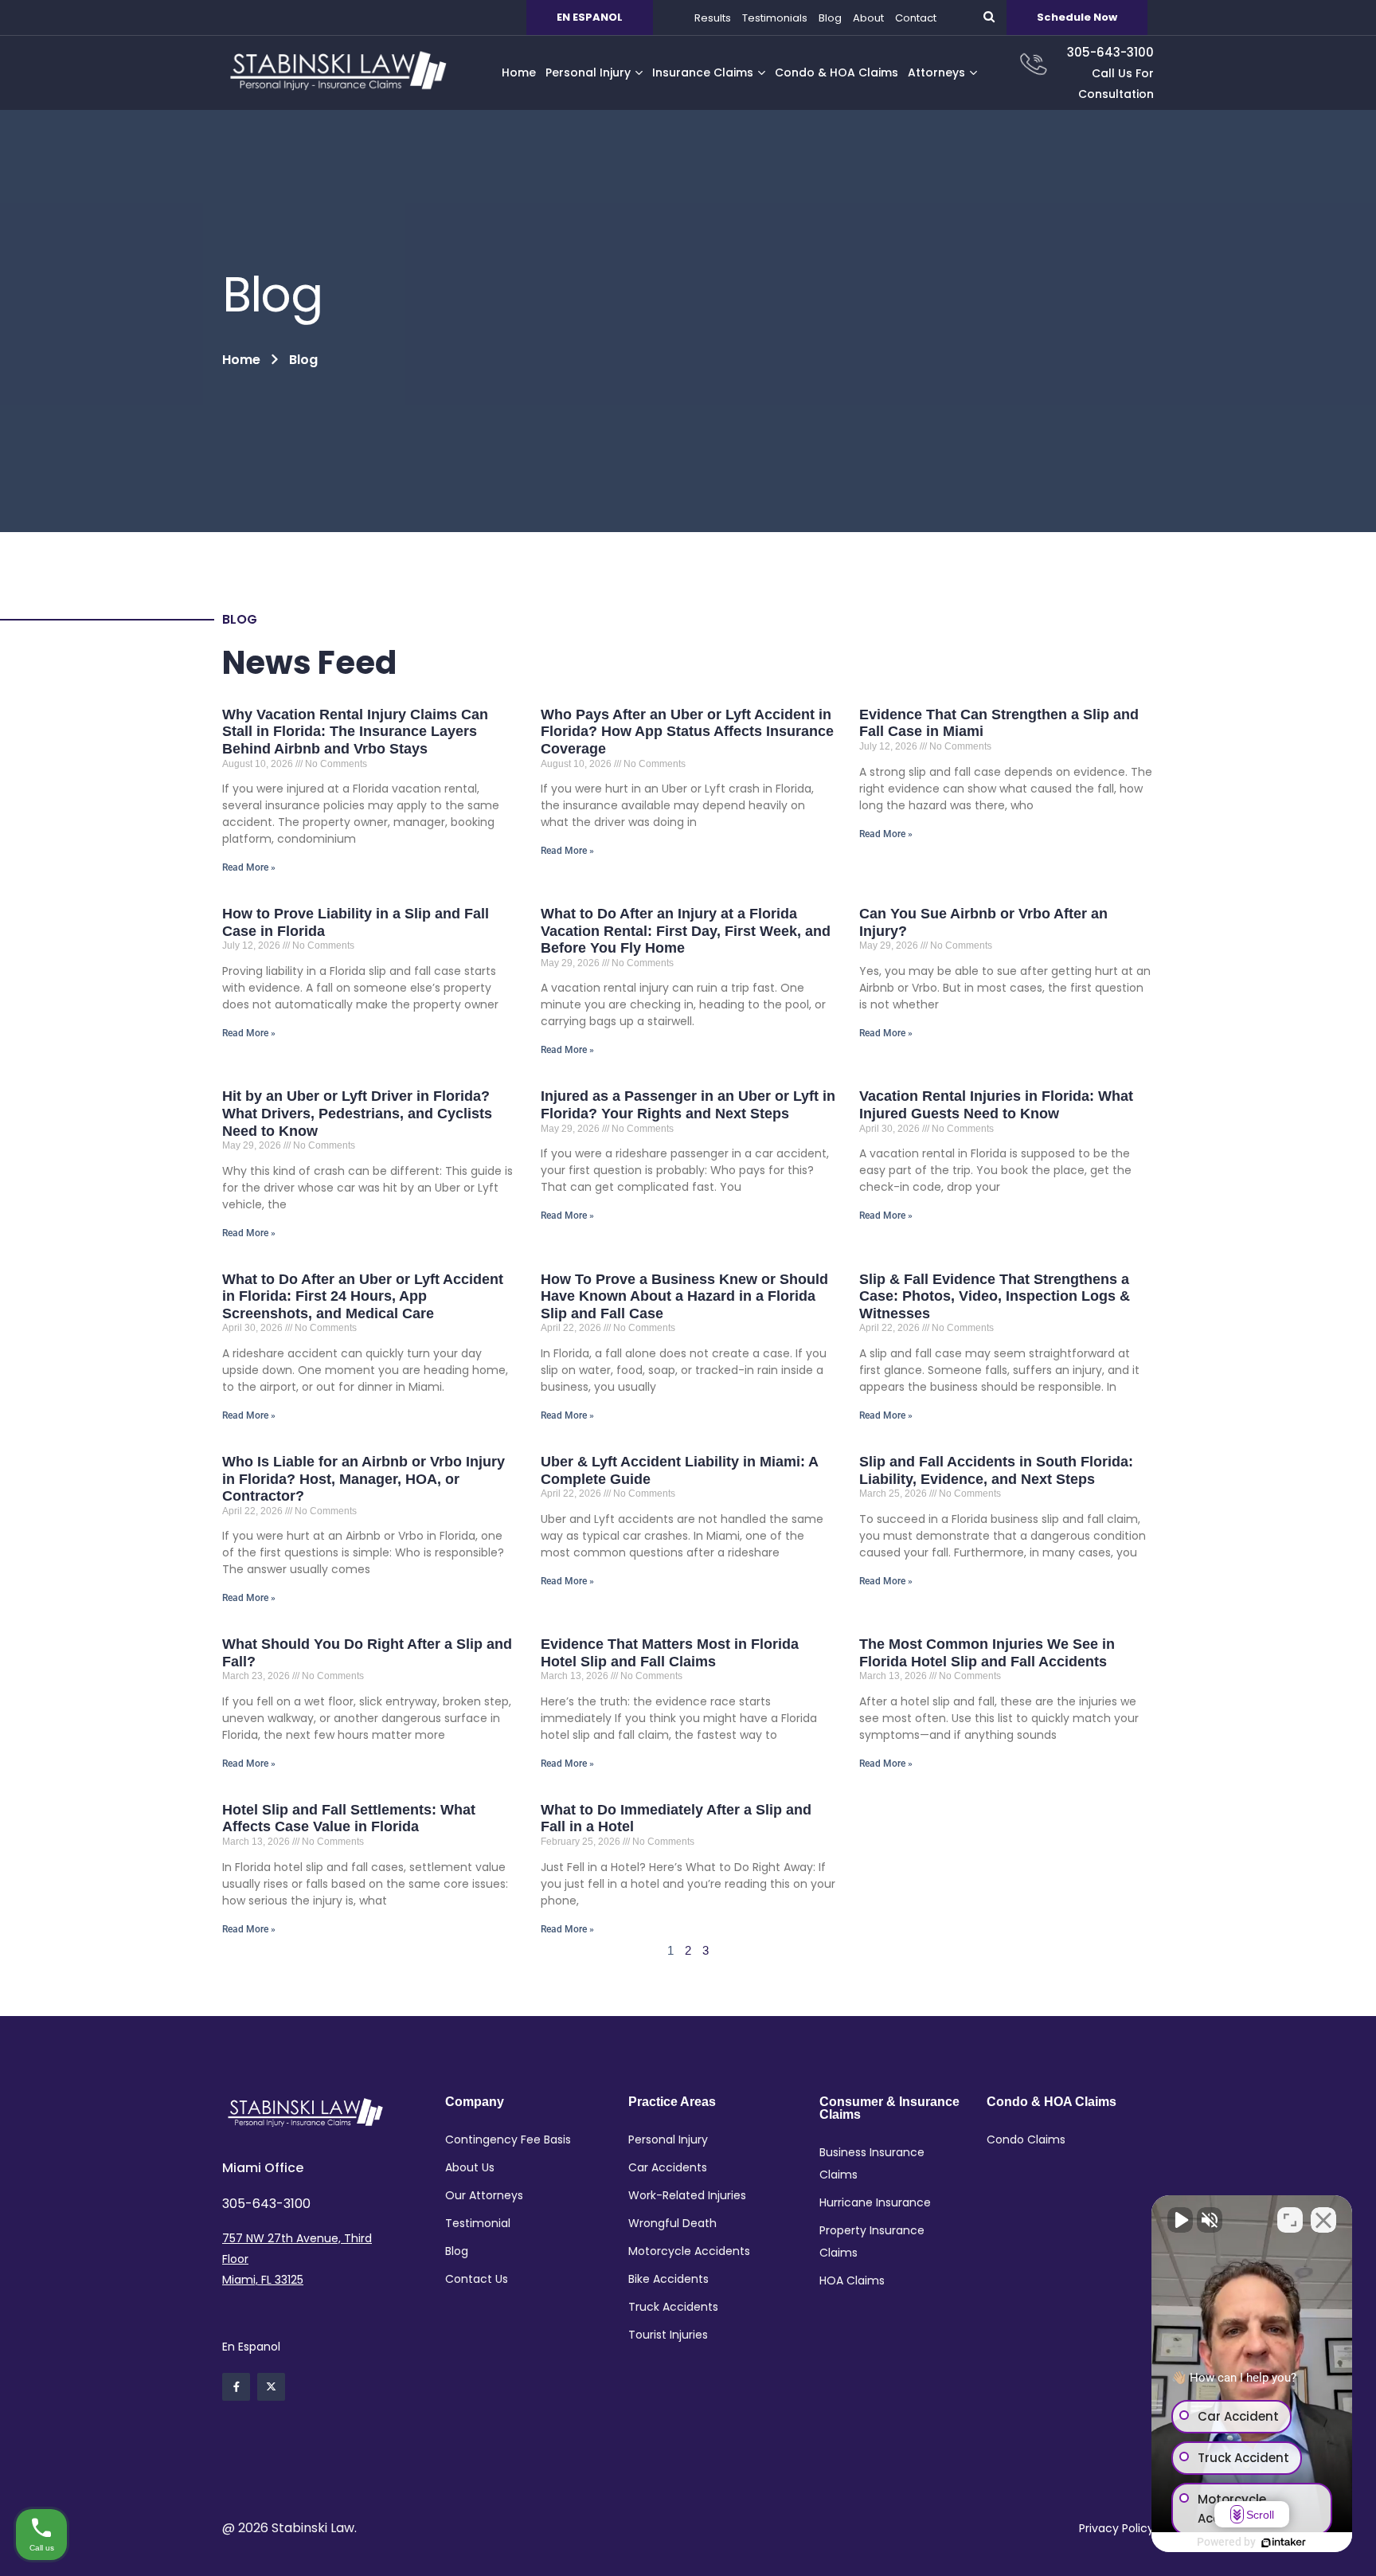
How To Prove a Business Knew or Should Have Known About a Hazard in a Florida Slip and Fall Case (684, 1296)
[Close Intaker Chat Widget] (1323, 2220)
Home (241, 360)
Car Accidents (668, 2167)
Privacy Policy (1116, 2528)
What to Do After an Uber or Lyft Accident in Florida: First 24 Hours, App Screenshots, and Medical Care (363, 1296)
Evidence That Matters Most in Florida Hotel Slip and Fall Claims (670, 1653)
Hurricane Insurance (875, 2202)
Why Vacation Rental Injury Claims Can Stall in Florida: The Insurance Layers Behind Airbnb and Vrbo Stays (355, 732)
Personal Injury (668, 2139)
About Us (470, 2167)
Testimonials (775, 18)
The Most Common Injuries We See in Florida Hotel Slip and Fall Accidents (987, 1653)
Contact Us (477, 2279)
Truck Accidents (673, 2307)
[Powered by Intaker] (1284, 2543)
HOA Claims (852, 2280)
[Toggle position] (1290, 2220)
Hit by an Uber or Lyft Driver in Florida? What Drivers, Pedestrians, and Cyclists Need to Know (357, 1113)
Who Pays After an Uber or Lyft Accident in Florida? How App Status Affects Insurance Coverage (687, 732)
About (868, 18)
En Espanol (251, 2347)
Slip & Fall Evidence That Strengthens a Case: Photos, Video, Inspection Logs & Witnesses (995, 1296)
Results (713, 18)
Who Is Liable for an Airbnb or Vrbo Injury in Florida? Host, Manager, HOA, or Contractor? (364, 1479)
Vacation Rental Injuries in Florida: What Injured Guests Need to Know (996, 1105)
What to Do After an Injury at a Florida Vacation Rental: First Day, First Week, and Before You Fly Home (686, 931)
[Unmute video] (1180, 2220)
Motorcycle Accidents (689, 2251)
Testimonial (478, 2223)
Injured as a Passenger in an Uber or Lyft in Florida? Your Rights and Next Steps (688, 1105)
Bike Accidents (668, 2279)
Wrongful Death (672, 2223)
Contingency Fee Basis (508, 2139)
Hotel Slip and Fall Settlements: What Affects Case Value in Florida (349, 1818)
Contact (916, 18)
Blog (830, 18)
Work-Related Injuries (687, 2195)
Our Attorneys (484, 2195)
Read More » (249, 867)
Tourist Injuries (668, 2335)
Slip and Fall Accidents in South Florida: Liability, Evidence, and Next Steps (996, 1470)
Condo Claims (1026, 2139)
